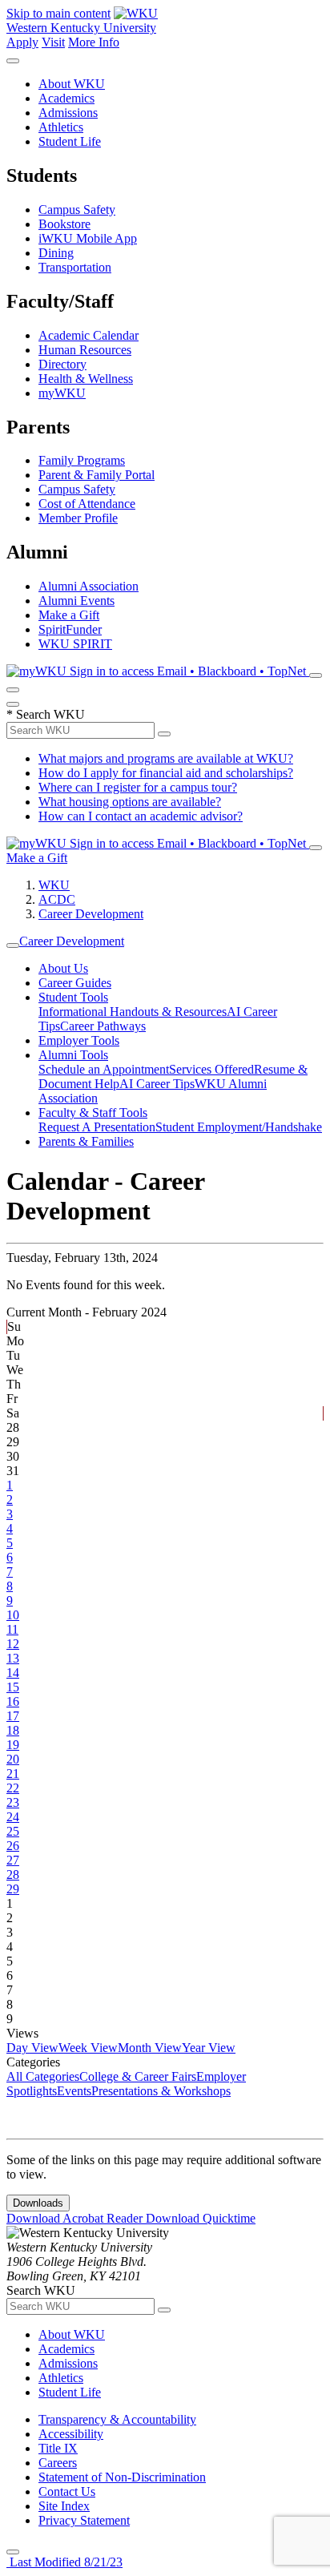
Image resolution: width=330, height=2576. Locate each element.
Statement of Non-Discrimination (122, 2477)
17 (13, 1716)
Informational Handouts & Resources (133, 1012)
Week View (88, 2048)
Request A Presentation (97, 1127)
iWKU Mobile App (88, 238)
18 (13, 1730)
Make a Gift (69, 615)
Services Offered (211, 1069)
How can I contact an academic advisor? (141, 816)
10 (13, 1615)
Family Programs (82, 460)
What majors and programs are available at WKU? (166, 758)
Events (74, 2091)
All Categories (43, 2076)
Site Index (64, 2506)
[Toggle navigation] (13, 945)
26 (13, 1846)
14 (13, 1673)
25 (13, 1831)
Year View (209, 2048)
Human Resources (85, 350)
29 (13, 1889)
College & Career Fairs (138, 2076)
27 (13, 1860)
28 (13, 1875)
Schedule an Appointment (104, 1069)
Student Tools (73, 997)
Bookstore (64, 224)
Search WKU (46, 714)
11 (12, 1629)
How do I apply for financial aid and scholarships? (166, 773)
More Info (94, 42)
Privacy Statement (84, 2520)
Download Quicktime (201, 2218)
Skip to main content (58, 13)
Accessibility (71, 2434)
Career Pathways (103, 1026)
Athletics (61, 127)
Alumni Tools (73, 1055)
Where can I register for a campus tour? (138, 787)
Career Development (91, 914)
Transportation (75, 267)
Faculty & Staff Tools (93, 1113)
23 (13, 1802)
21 (13, 1774)
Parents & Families (86, 1141)
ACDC (57, 899)
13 (13, 1658)
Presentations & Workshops (161, 2091)
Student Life (70, 141)
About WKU (72, 84)
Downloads (38, 2203)
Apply (22, 42)
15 (13, 1687)
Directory (62, 364)
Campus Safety (77, 210)
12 (13, 1644)
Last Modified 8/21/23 (64, 2562)
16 (13, 1701)
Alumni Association (89, 586)
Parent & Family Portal (97, 475)
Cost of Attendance (87, 504)
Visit (53, 42)
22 (13, 1788)
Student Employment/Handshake (239, 1127)
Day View (32, 2048)
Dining (56, 253)
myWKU (62, 393)
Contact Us (67, 2491)
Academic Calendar (89, 335)
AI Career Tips (157, 1084)
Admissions (68, 113)
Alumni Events (76, 601)
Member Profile (78, 518)
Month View (150, 2048)
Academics (66, 98)
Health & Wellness (86, 379)
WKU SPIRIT (75, 644)
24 (13, 1817)
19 (13, 1745)
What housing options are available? (130, 802)
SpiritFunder (70, 629)
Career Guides (75, 983)
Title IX (58, 2448)
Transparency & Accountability (117, 2419)
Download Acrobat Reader (76, 2218)
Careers (58, 2463)
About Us (63, 968)
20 (13, 1759)
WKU (54, 885)
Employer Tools (79, 1040)
